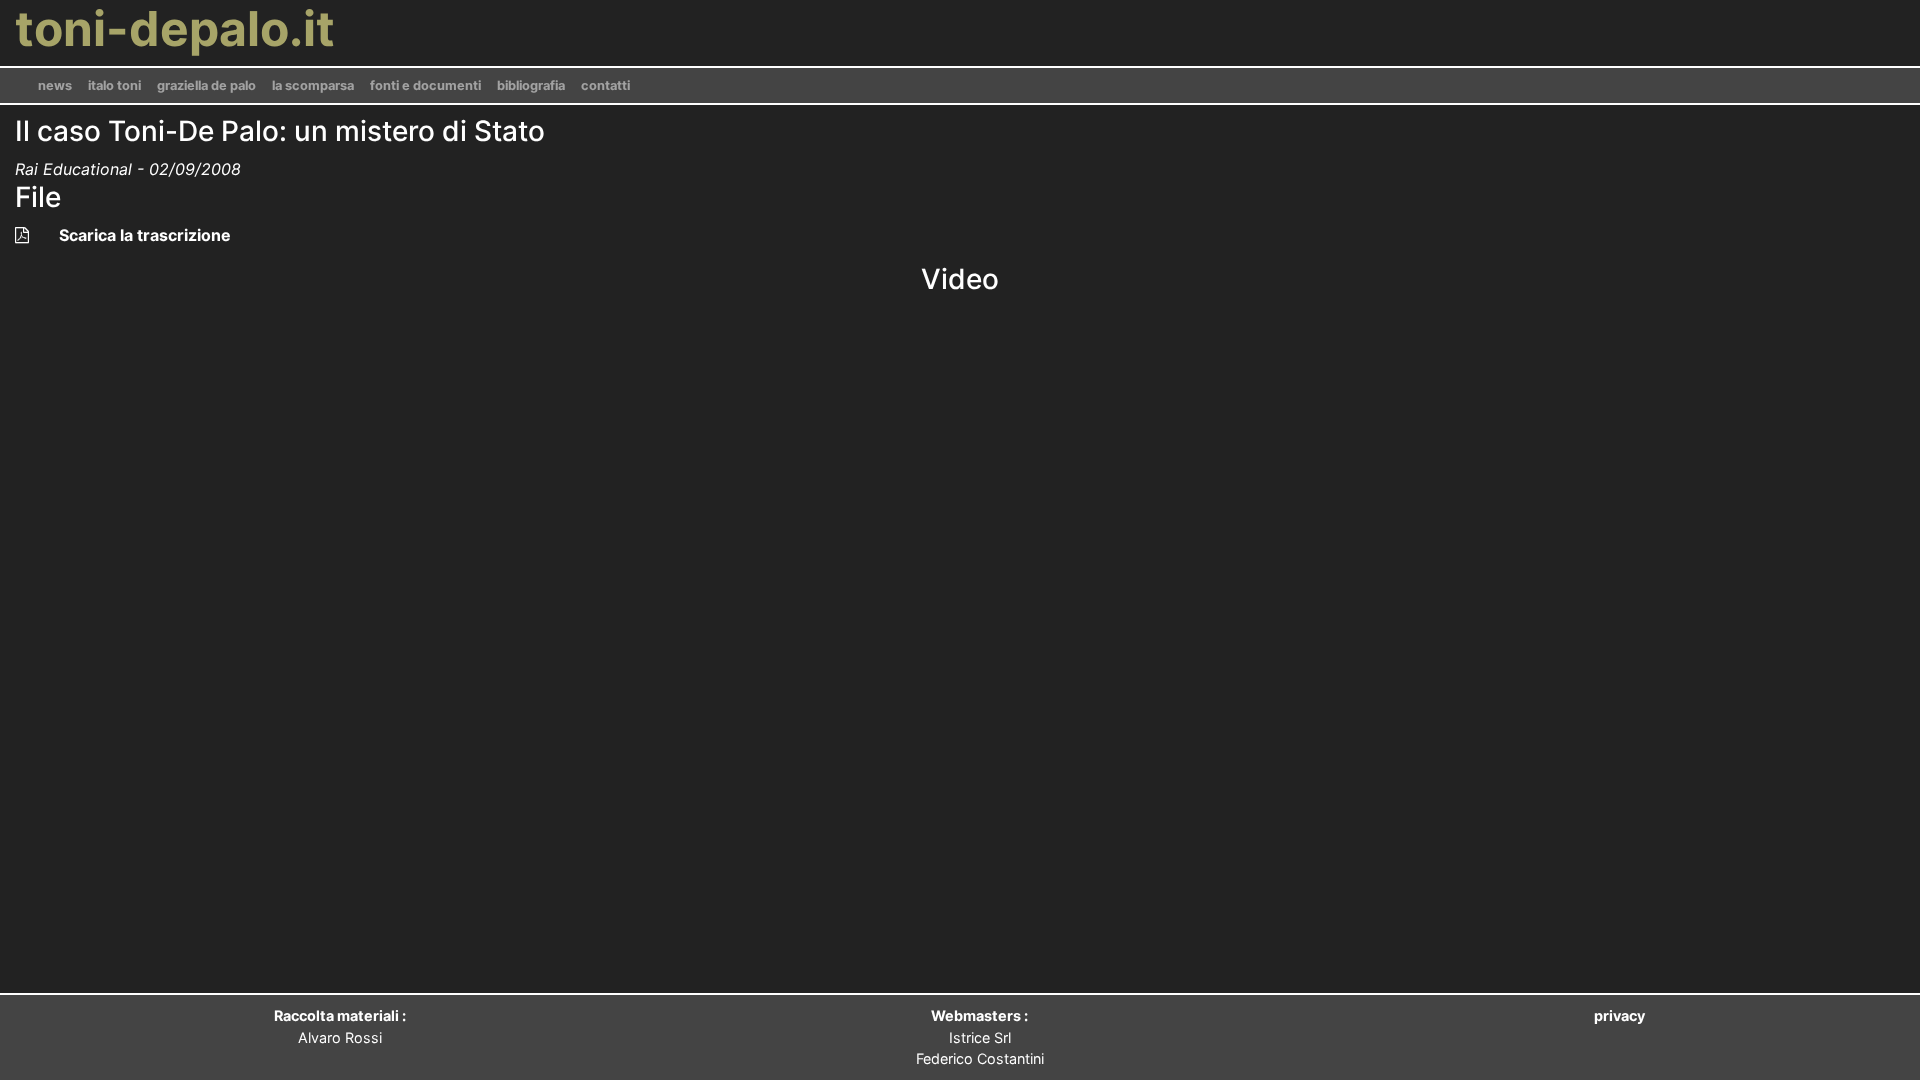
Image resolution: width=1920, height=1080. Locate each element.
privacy (1619, 1015)
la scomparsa (313, 85)
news (55, 85)
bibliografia (531, 85)
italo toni (114, 85)
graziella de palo (206, 85)
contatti (605, 85)
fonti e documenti (425, 85)
